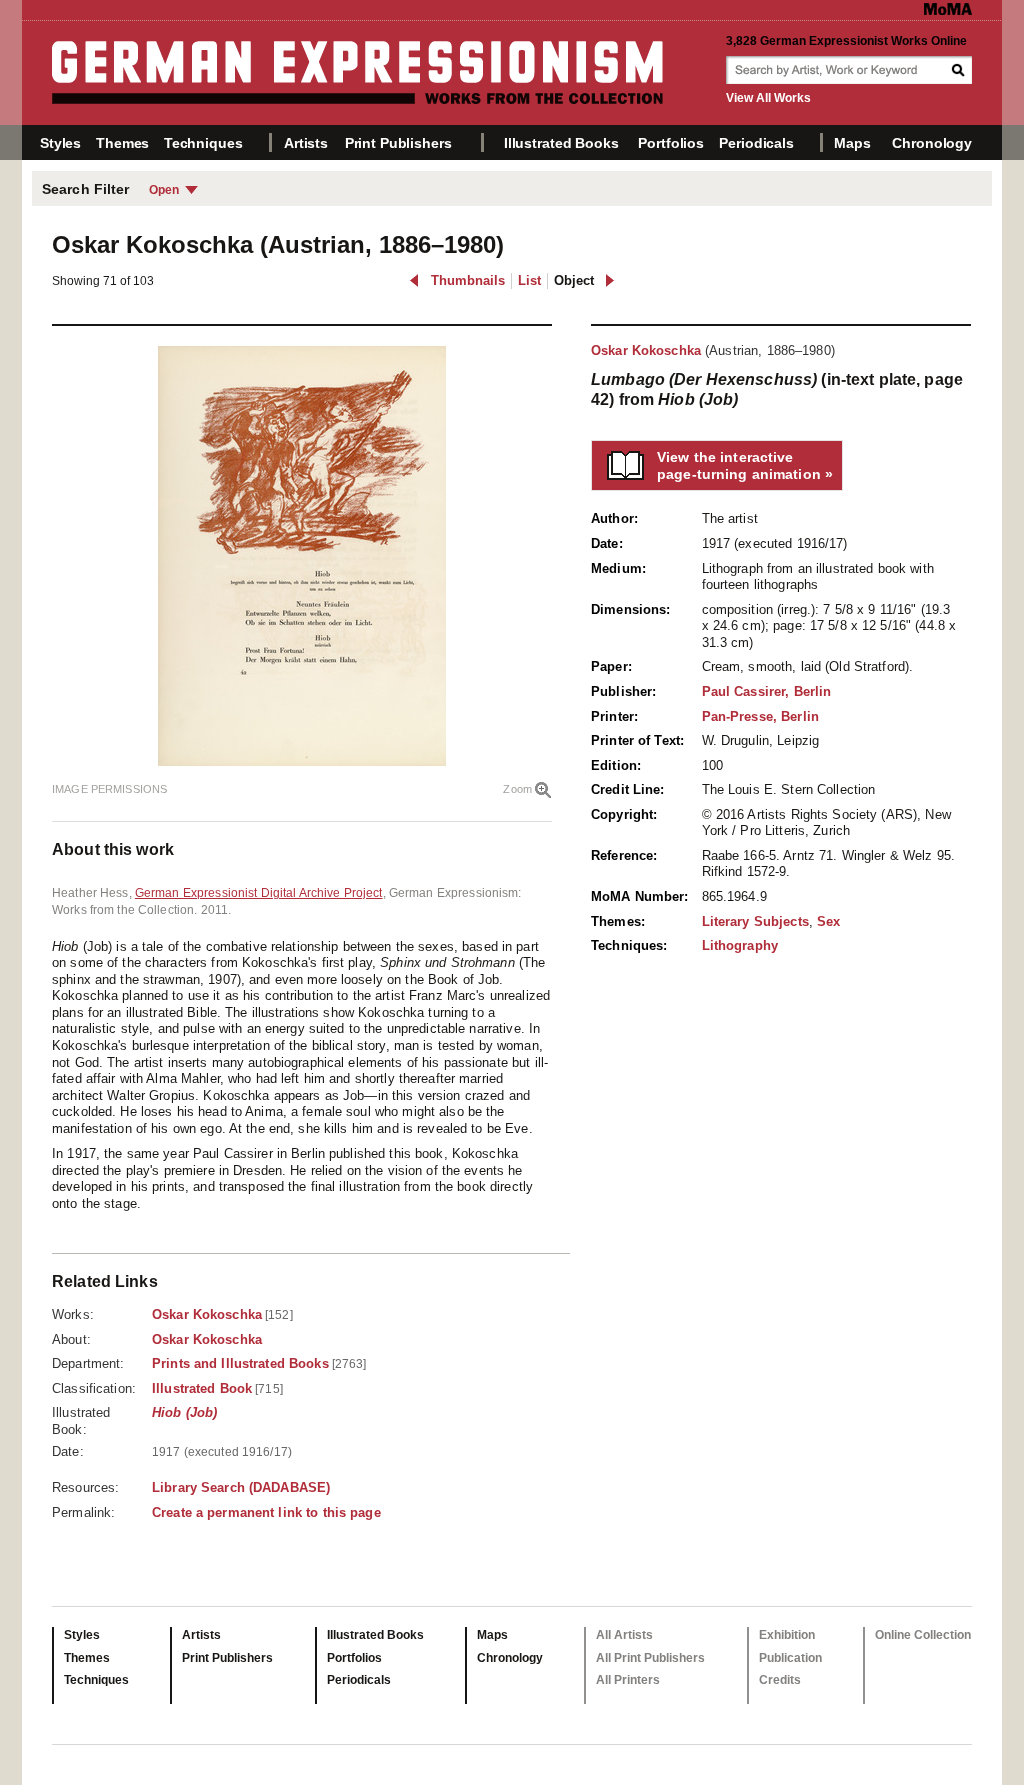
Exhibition (787, 1635)
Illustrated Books (561, 143)
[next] (609, 280)
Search (960, 70)
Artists (306, 143)
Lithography (740, 945)
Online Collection (923, 1635)
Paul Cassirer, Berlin (767, 691)
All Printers (628, 1680)
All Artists (624, 1635)
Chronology (932, 143)
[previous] (414, 280)
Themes (122, 143)
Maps (852, 143)
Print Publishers (398, 143)
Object (574, 280)
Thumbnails (468, 280)
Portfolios (671, 143)
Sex (828, 921)
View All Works (768, 98)
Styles (60, 143)
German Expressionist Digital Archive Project (259, 893)
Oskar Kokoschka (646, 350)
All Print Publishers (650, 1658)
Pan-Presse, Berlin (760, 716)
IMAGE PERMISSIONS (109, 789)
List (529, 280)
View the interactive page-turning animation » (745, 465)
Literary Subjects (755, 921)
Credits (780, 1680)
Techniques (203, 143)
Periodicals (756, 143)
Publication (790, 1658)
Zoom (517, 789)
